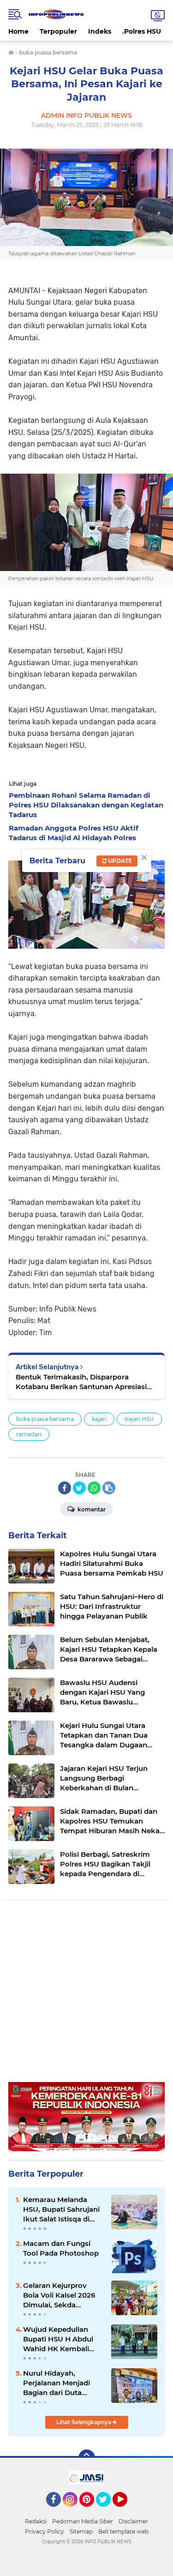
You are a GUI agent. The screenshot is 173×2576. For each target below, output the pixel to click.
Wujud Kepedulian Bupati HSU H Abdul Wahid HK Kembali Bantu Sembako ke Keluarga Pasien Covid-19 (58, 2339)
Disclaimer (133, 2521)
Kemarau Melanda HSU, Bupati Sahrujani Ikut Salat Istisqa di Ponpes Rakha (61, 2209)
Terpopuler (58, 31)
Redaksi (36, 2521)
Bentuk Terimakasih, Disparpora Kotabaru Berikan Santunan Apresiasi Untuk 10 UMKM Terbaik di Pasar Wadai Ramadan (85, 1382)
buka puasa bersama (45, 1419)
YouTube (126, 2511)
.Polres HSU (142, 31)
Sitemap (81, 2531)
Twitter (107, 2511)
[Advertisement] (86, 1995)
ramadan (29, 1434)
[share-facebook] (65, 1488)
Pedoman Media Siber (83, 2521)
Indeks (100, 31)
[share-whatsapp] (94, 1488)
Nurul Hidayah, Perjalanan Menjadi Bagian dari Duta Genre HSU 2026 (57, 2383)
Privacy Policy (45, 2531)
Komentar (91, 1509)
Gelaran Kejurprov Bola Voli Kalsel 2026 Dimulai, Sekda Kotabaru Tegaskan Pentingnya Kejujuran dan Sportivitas (61, 2295)
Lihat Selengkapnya (84, 2422)
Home (18, 31)
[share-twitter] (79, 1488)
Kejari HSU (139, 1419)
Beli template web (123, 2531)
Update (119, 861)
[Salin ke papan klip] (109, 1488)
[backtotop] (87, 2458)
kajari (99, 1419)
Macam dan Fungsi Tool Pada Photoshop (61, 2248)
